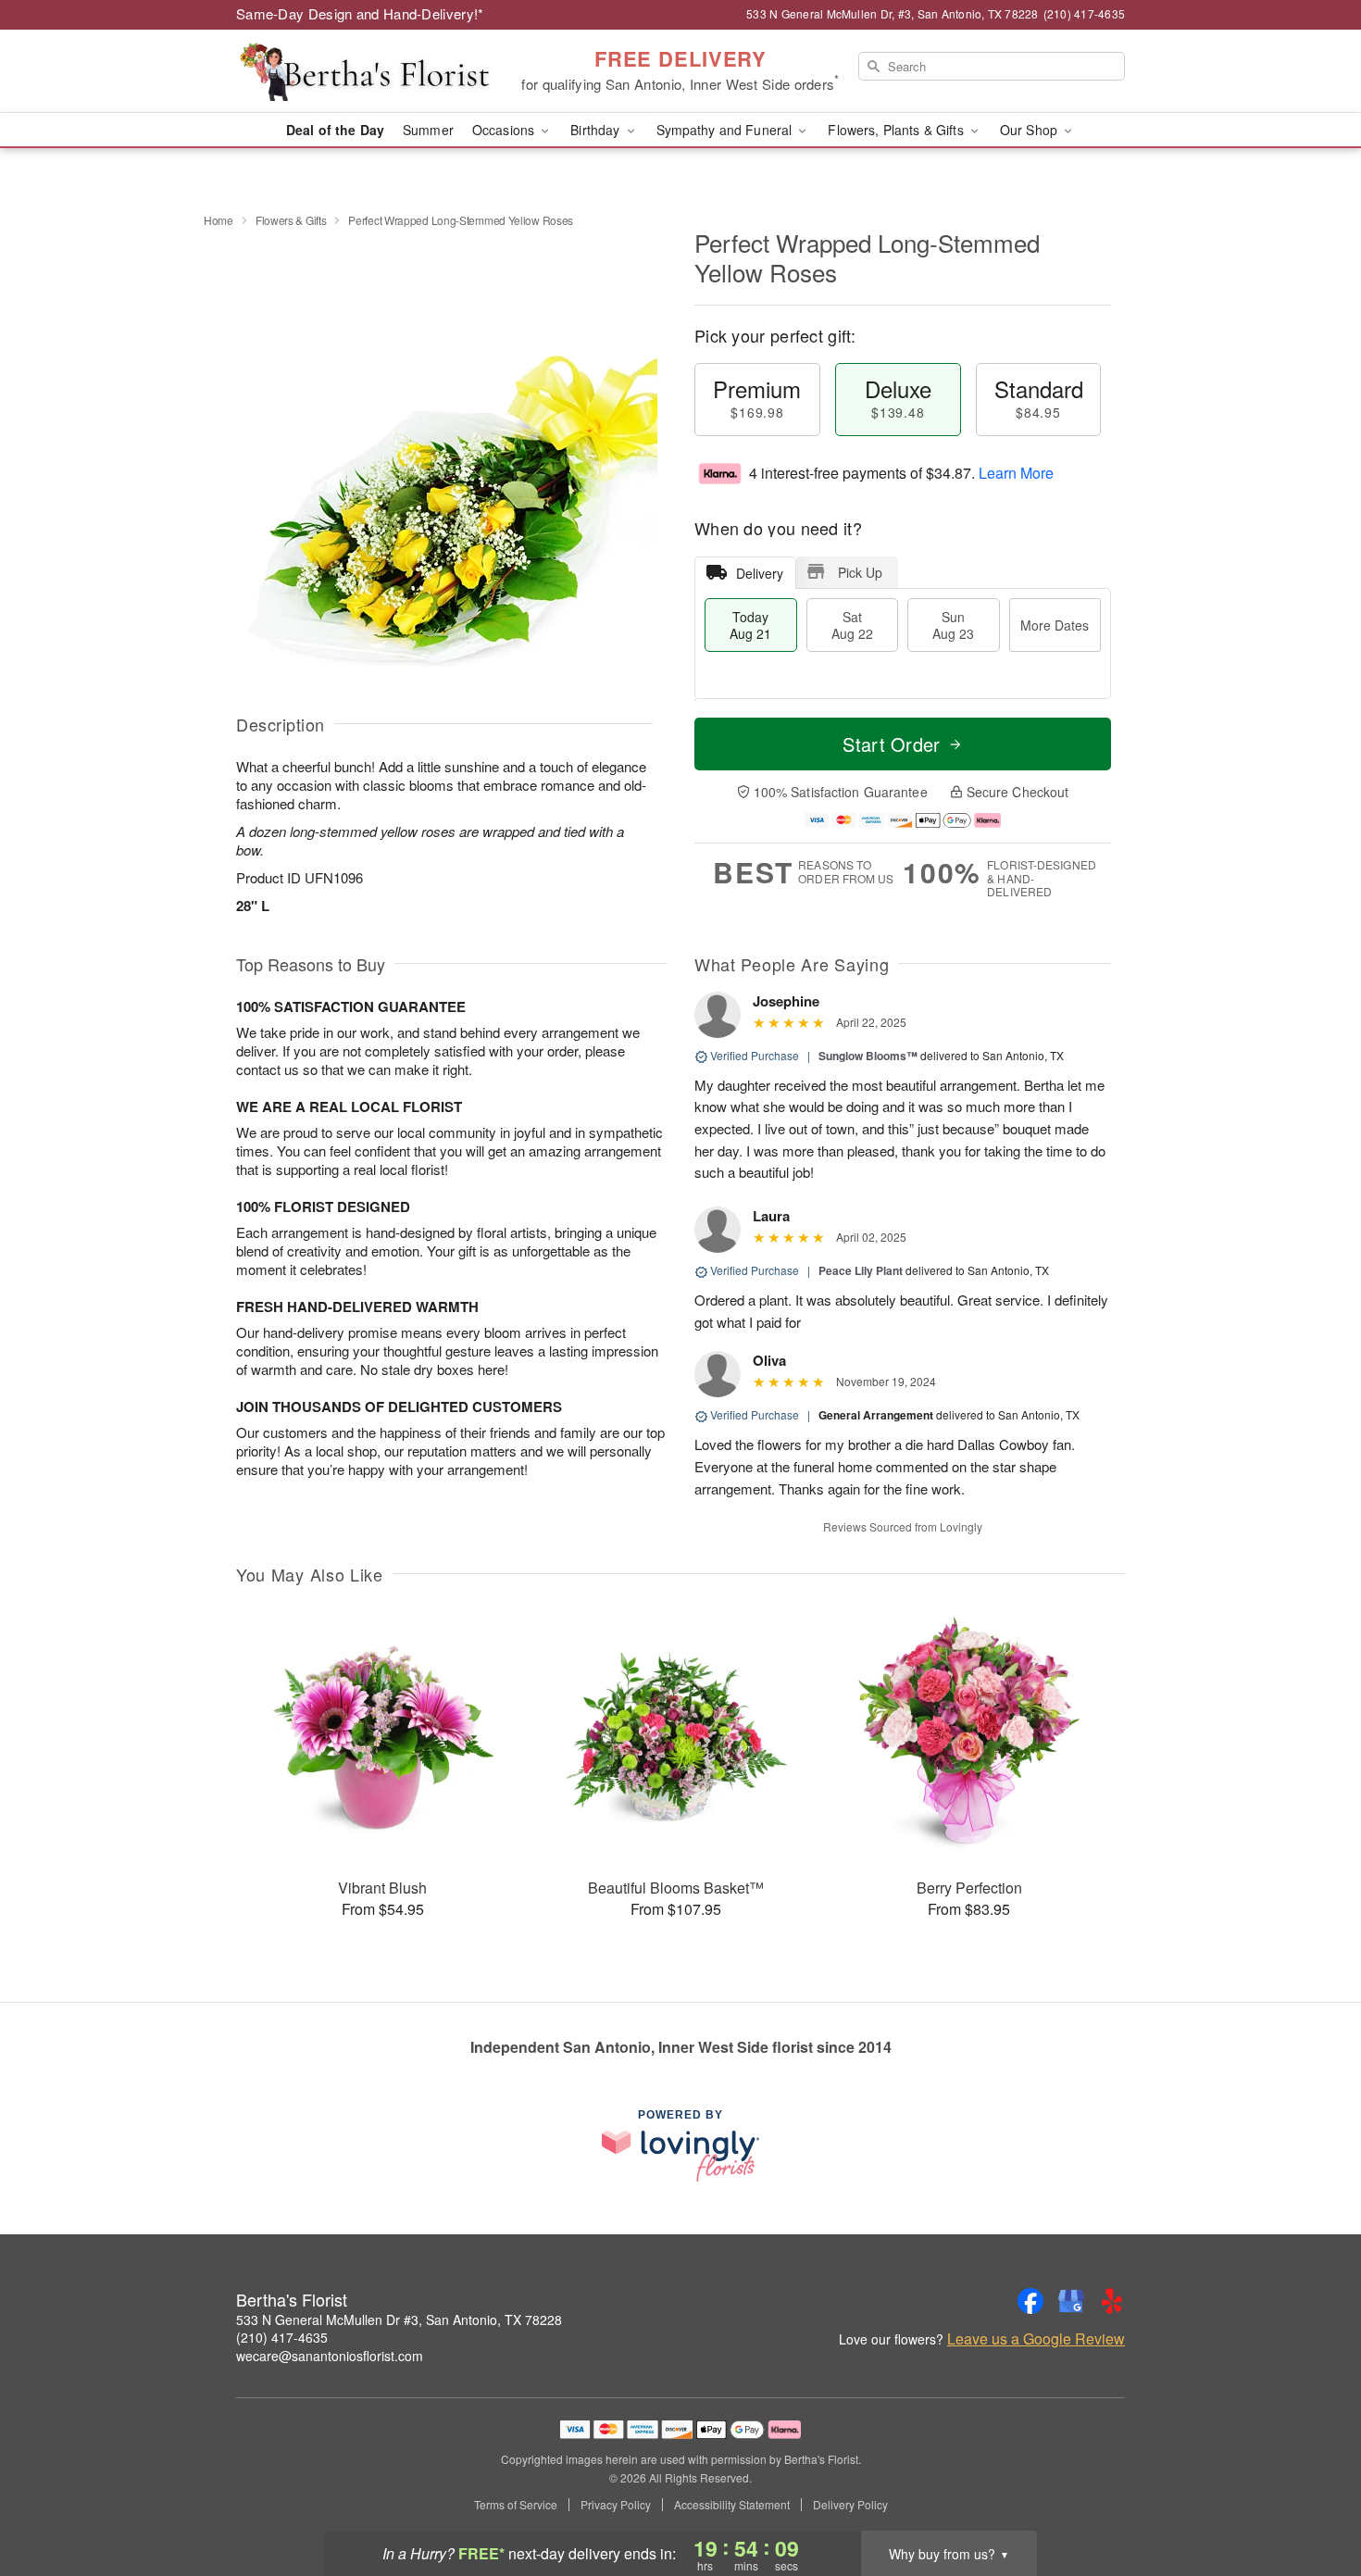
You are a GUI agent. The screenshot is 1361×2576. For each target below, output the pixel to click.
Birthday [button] (597, 130)
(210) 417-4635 (282, 2337)
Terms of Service (516, 2505)
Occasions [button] (505, 130)
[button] (1312, 2497)
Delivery (760, 573)
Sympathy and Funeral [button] (726, 130)
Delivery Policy (850, 2505)
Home (219, 220)
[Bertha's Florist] (369, 71)
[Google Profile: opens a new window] (1071, 2301)
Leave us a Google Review (1036, 2339)
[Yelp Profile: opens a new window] (1112, 2301)
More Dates (1055, 625)
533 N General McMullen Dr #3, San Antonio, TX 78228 (399, 2320)
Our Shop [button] (1030, 130)
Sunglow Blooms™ (868, 1056)
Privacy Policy (616, 2505)
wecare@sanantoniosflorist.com (330, 2356)
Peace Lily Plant (861, 1270)
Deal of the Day (335, 130)
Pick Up (860, 572)
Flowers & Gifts (291, 220)
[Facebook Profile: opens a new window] (1030, 2301)
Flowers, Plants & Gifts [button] (897, 130)
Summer (428, 130)
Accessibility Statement (732, 2505)
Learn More (1016, 473)
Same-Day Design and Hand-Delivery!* (360, 13)
